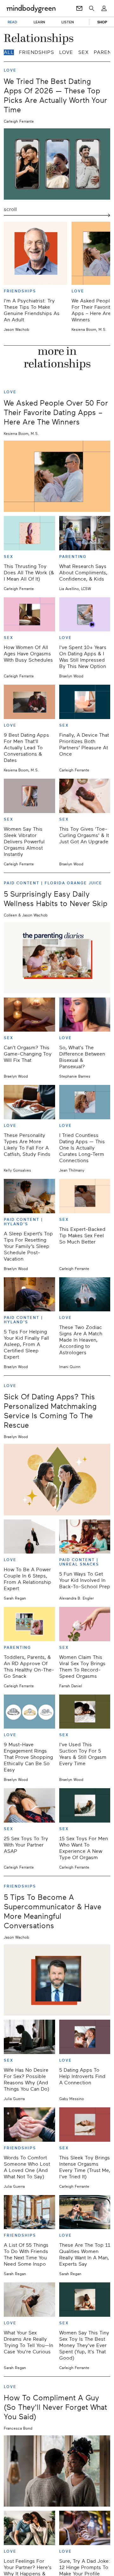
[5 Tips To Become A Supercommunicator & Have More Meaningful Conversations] (57, 1980)
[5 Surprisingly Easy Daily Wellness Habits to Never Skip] (57, 958)
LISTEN (68, 22)
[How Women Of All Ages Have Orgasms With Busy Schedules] (29, 615)
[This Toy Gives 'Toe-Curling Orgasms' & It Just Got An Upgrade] (85, 796)
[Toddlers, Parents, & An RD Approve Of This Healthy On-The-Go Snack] (29, 1624)
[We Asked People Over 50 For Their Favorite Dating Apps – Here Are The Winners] (57, 476)
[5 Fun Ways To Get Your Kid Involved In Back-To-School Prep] (85, 1537)
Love (66, 52)
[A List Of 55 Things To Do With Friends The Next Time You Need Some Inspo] (29, 2212)
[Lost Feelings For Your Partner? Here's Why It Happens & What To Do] (29, 2528)
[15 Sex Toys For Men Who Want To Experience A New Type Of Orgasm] (85, 1805)
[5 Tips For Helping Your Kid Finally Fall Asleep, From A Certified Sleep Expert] (29, 1294)
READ (12, 22)
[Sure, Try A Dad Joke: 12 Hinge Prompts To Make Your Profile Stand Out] (85, 2528)
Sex (83, 52)
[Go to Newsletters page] (79, 9)
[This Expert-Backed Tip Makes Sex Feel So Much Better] (85, 1196)
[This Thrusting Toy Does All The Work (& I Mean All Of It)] (29, 533)
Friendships (37, 52)
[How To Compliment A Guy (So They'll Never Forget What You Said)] (57, 2471)
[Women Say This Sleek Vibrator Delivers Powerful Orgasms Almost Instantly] (29, 796)
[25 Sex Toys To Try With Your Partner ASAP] (29, 1805)
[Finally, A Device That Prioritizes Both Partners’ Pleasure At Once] (85, 702)
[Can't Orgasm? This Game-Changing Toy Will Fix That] (29, 1015)
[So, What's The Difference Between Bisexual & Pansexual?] (85, 1015)
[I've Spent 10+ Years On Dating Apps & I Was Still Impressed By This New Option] (85, 615)
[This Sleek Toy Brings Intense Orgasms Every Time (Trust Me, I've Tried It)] (85, 2125)
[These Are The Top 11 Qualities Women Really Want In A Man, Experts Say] (85, 2212)
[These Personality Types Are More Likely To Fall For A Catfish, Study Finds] (29, 1102)
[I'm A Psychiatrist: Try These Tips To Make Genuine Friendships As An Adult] (35, 253)
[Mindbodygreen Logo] (31, 9)
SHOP (102, 22)
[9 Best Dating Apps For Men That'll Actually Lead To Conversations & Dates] (29, 702)
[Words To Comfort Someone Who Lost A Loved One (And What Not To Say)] (29, 2125)
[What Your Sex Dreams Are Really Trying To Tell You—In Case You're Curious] (29, 2300)
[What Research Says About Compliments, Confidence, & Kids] (85, 533)
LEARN (39, 22)
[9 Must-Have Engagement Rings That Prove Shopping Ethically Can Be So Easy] (29, 1712)
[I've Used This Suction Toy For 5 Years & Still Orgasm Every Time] (85, 1712)
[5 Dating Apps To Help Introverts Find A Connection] (85, 2037)
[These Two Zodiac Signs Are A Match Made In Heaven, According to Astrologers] (85, 1294)
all (9, 52)
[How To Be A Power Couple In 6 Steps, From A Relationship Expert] (29, 1537)
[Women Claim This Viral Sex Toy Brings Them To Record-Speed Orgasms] (85, 1624)
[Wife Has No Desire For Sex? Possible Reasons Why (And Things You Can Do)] (29, 2037)
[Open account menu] (104, 9)
